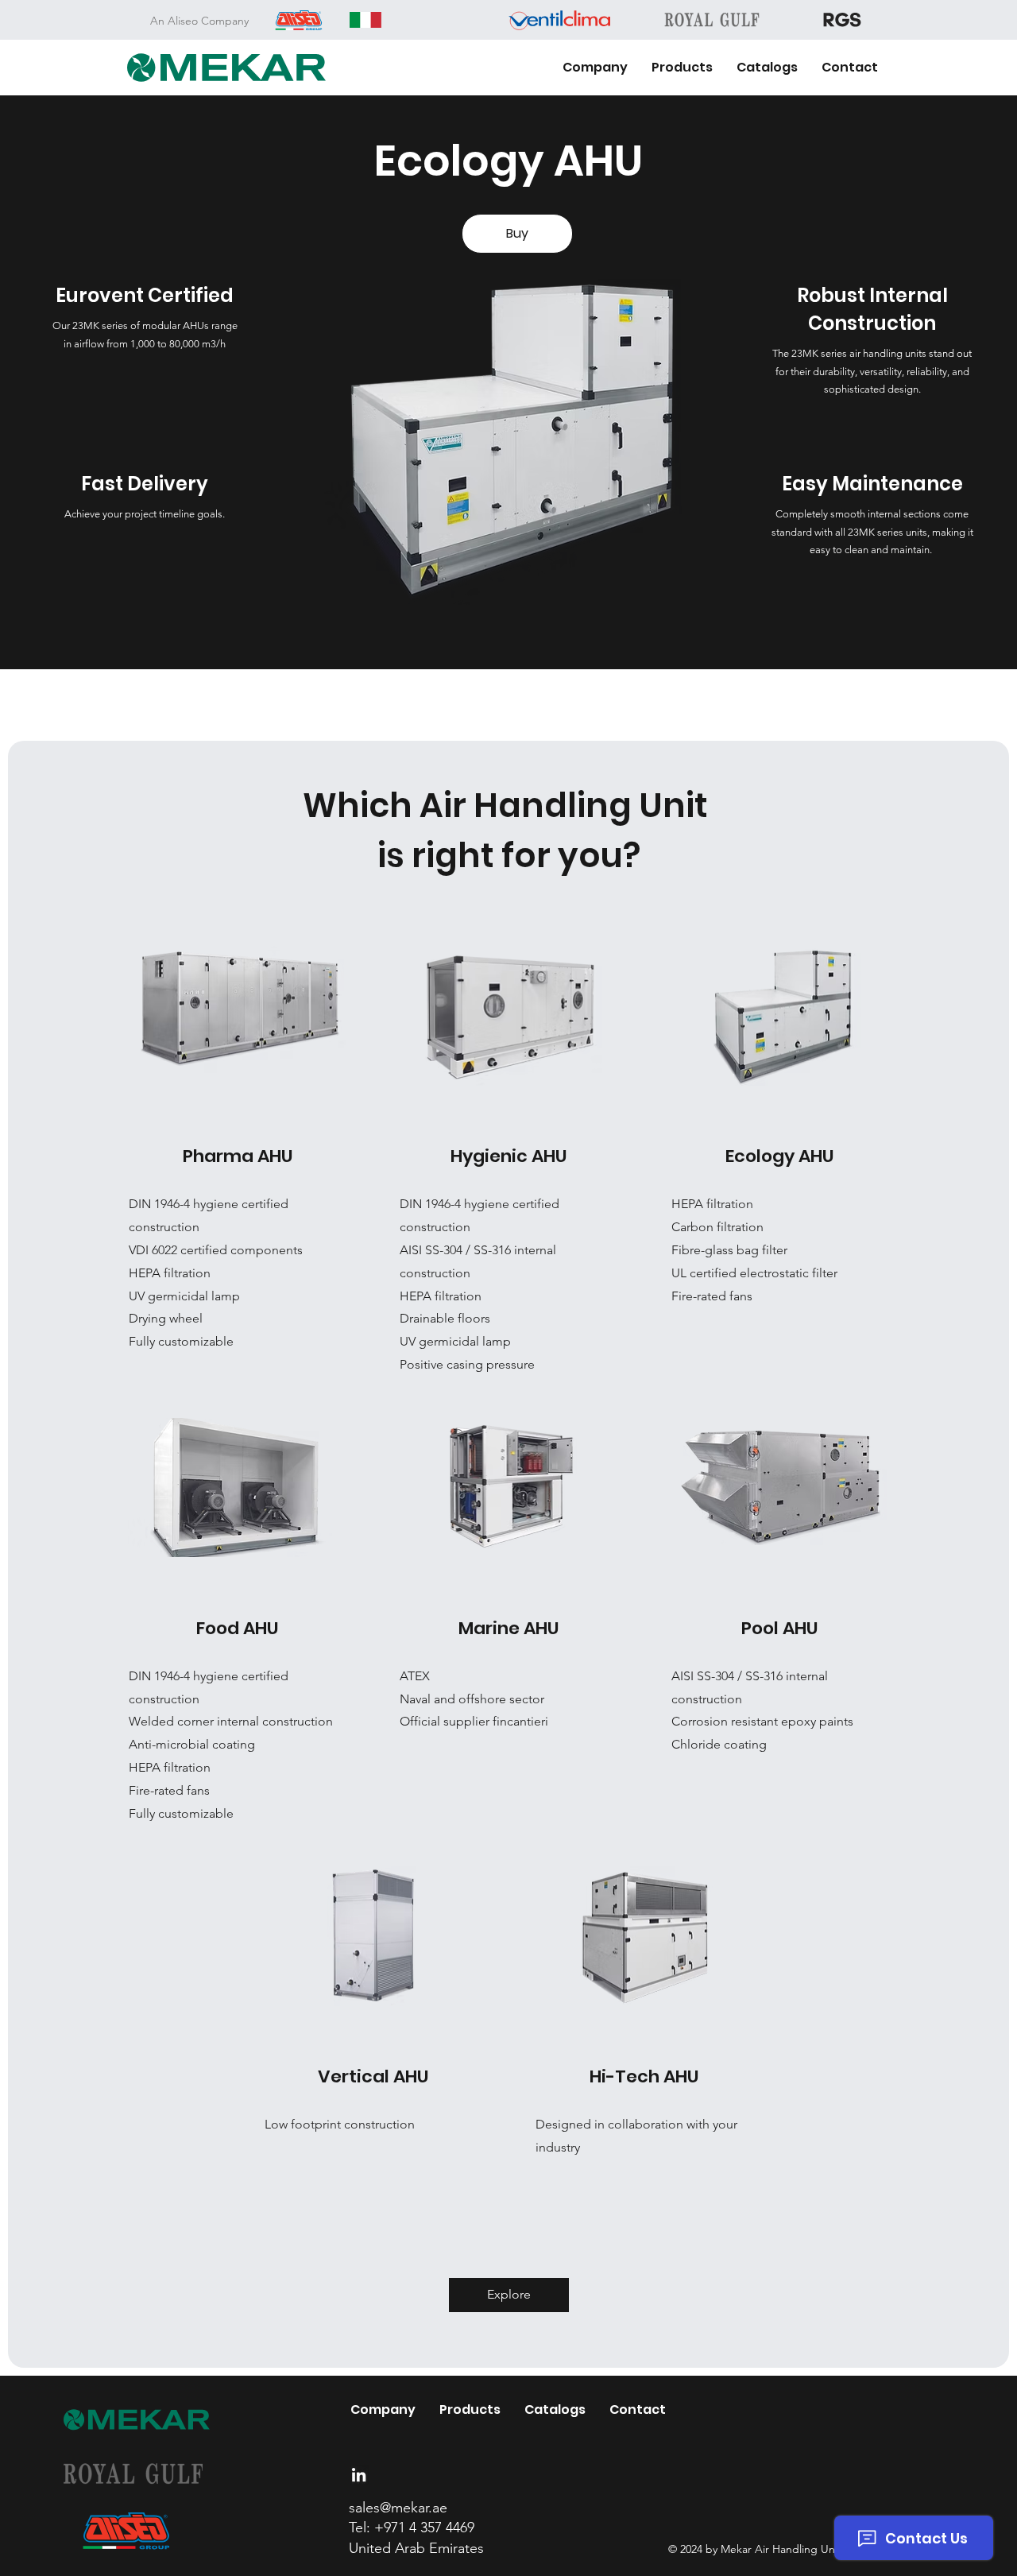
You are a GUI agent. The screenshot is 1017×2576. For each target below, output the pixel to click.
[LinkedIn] (359, 2475)
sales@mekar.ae (398, 2508)
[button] (682, 68)
